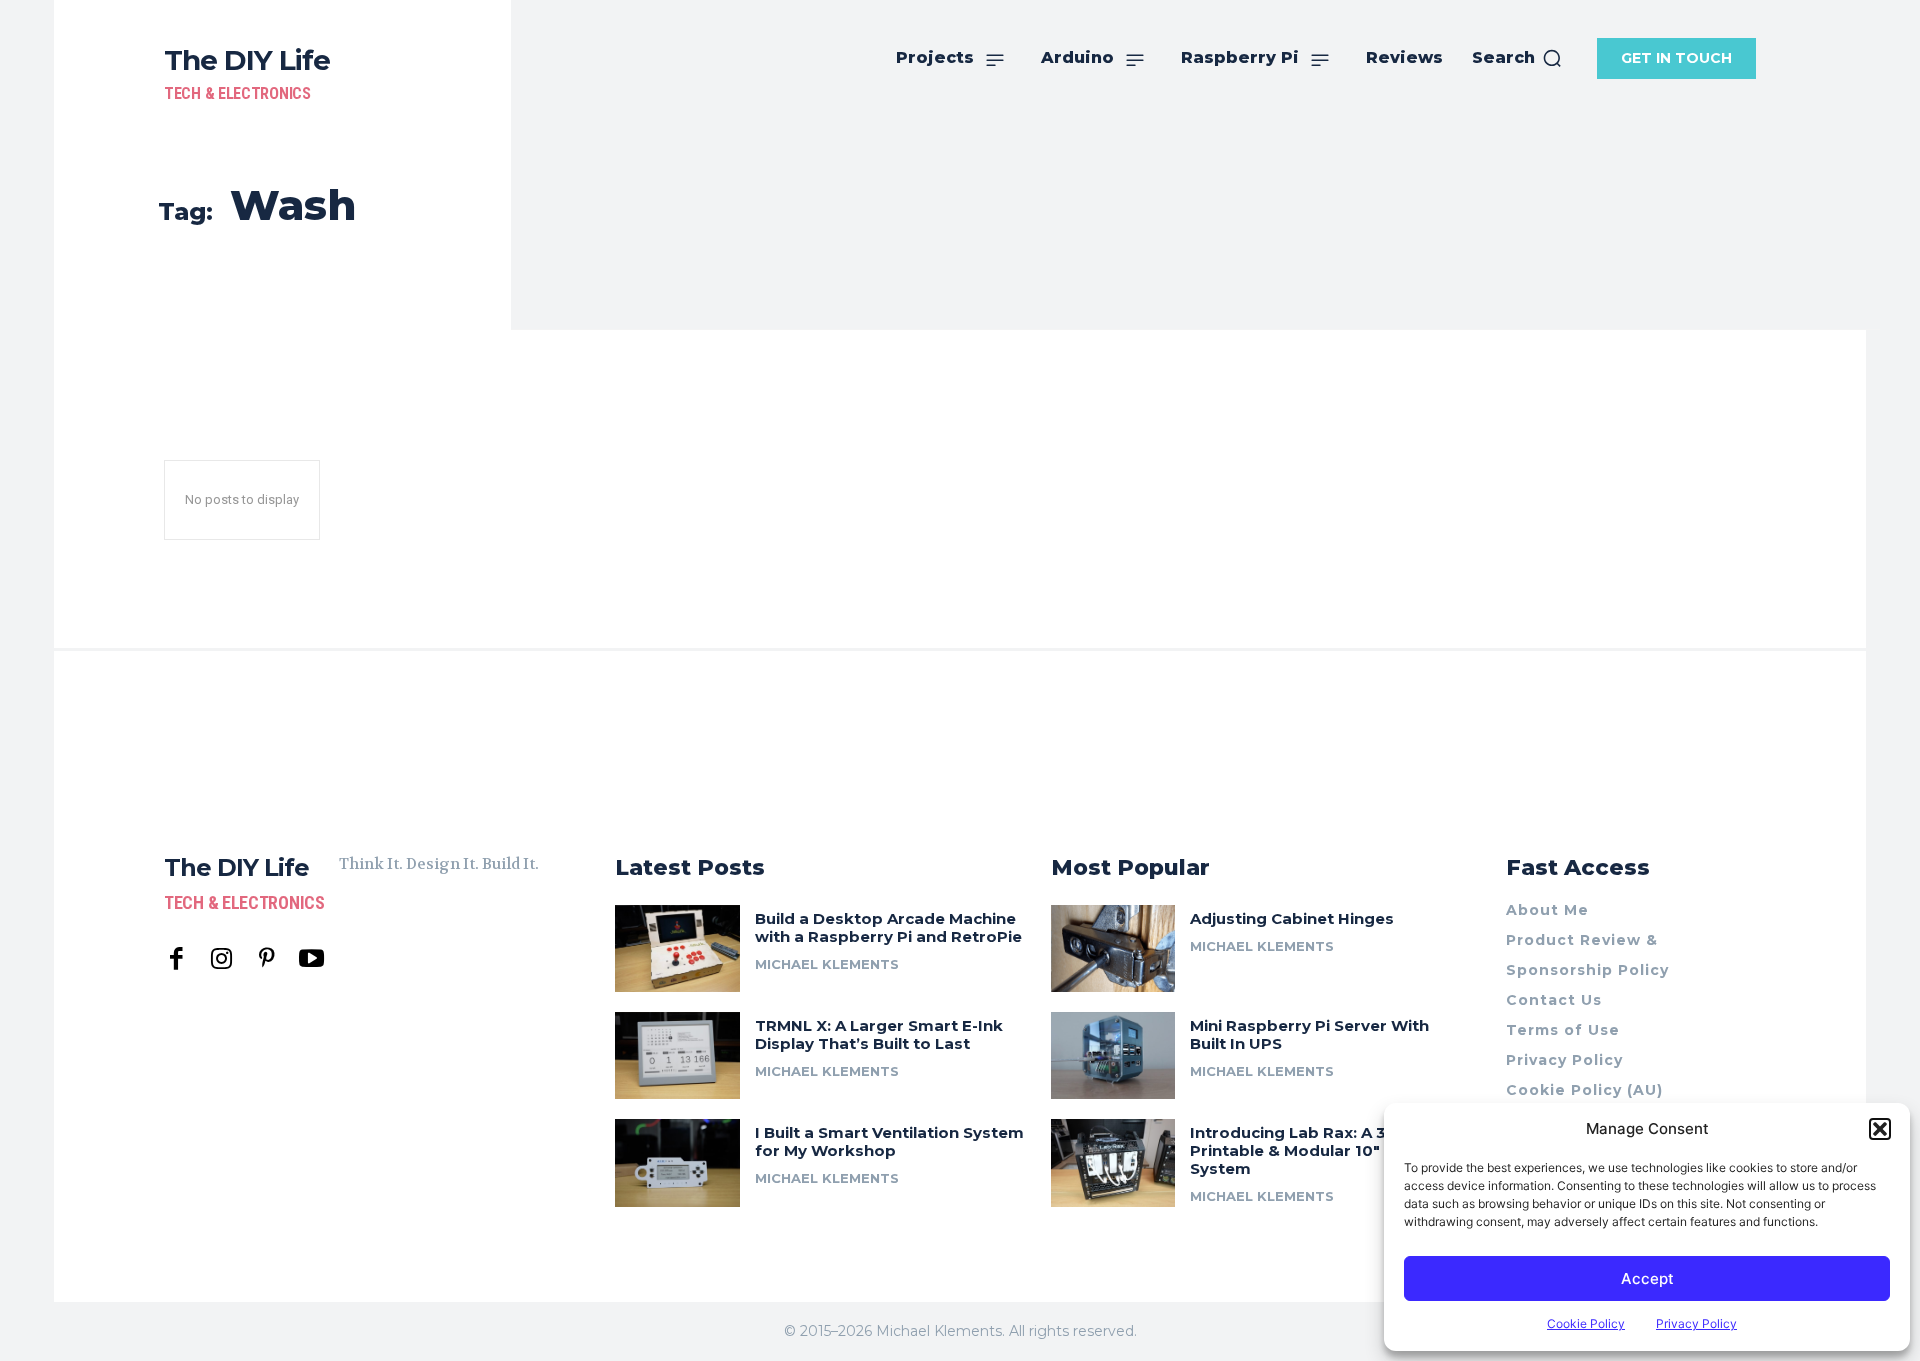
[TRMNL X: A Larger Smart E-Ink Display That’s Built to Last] (677, 1055)
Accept (1647, 1278)
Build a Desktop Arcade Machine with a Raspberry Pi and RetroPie (888, 927)
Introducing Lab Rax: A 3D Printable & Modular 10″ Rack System (1307, 1150)
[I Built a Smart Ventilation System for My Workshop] (677, 1162)
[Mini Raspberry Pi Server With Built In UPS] (1113, 1055)
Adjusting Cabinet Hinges (1292, 918)
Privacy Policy (1696, 1323)
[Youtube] (311, 959)
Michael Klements (827, 964)
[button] (1880, 1129)
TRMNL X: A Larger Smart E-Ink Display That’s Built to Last (879, 1034)
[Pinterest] (266, 959)
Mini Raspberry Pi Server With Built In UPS (1309, 1034)
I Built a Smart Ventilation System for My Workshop (889, 1141)
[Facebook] (176, 959)
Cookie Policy (1586, 1323)
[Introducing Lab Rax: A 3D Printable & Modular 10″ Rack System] (1113, 1162)
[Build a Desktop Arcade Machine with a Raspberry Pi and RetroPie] (677, 948)
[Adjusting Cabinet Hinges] (1113, 948)
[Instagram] (221, 959)
